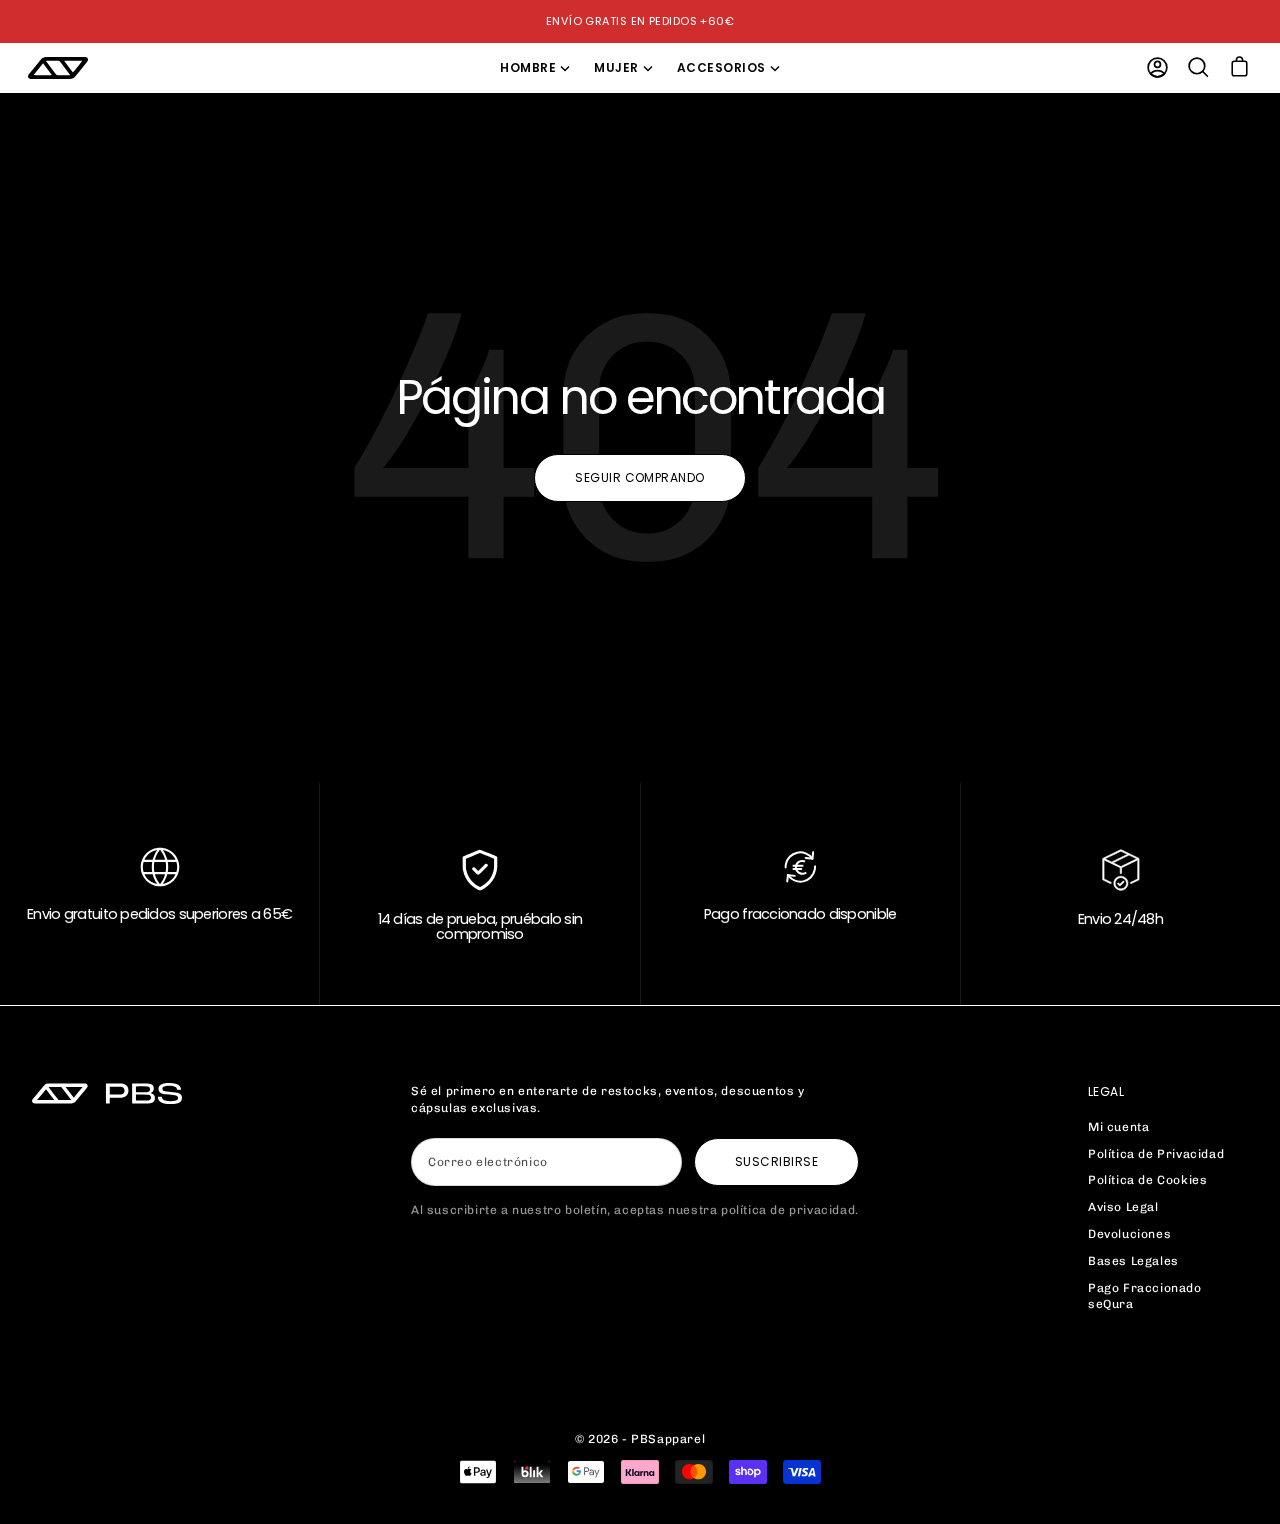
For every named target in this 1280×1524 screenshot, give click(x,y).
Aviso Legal (1123, 1207)
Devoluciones (1129, 1234)
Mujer (616, 67)
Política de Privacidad (1156, 1154)
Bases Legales (1133, 1261)
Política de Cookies (1147, 1180)
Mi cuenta (1118, 1127)
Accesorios (721, 67)
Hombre (528, 67)
